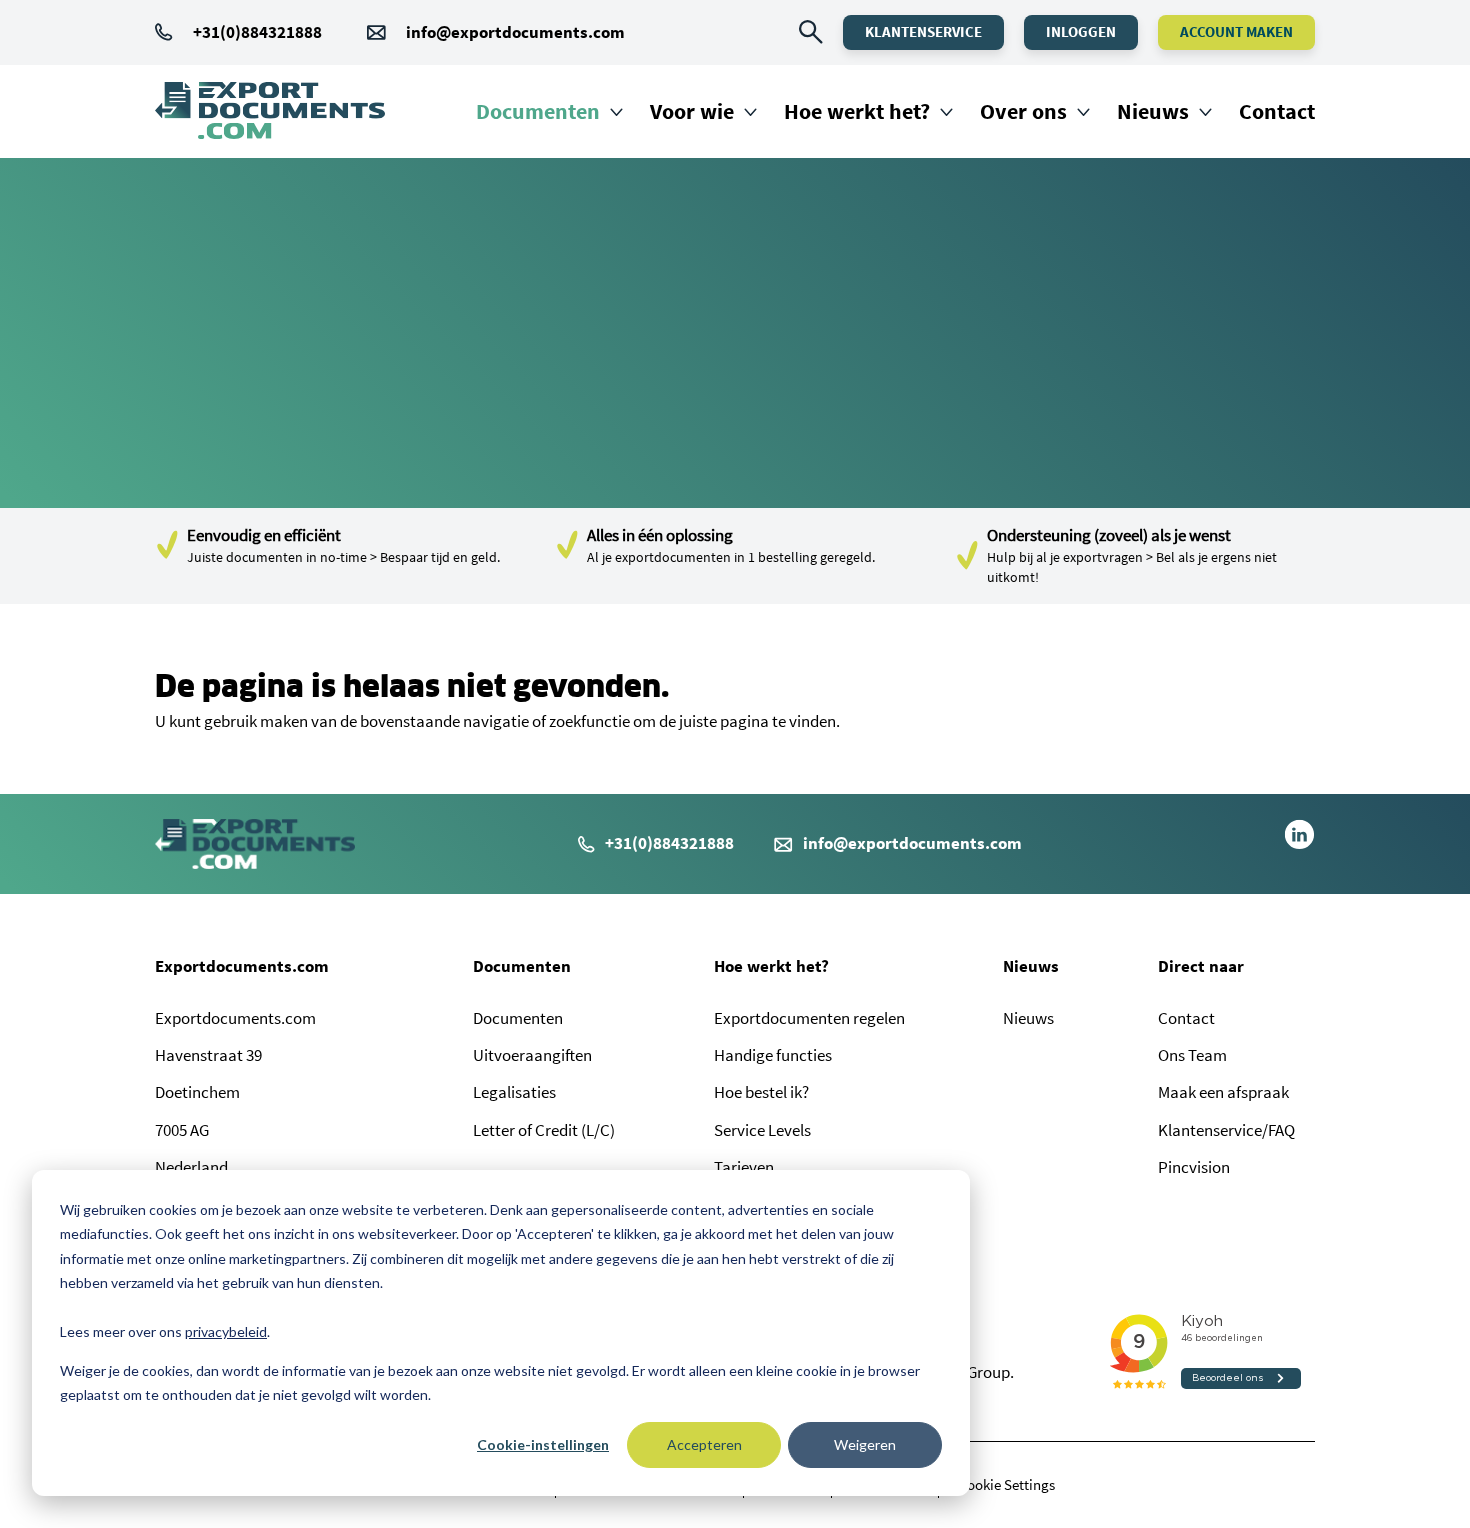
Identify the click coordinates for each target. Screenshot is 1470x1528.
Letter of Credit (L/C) (544, 1130)
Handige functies (773, 1055)
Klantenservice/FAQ (1226, 1130)
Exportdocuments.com (242, 966)
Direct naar (1201, 966)
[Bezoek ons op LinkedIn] (1299, 844)
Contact (1277, 111)
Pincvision (1194, 1167)
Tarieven (744, 1167)
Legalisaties (514, 1092)
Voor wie (692, 111)
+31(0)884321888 (257, 32)
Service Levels (762, 1130)
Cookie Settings (1007, 1484)
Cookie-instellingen (543, 1444)
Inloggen (1081, 31)
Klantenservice (923, 31)
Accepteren (704, 1444)
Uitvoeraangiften (532, 1055)
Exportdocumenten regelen (809, 1018)
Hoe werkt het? (857, 111)
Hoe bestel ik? (761, 1092)
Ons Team (1192, 1055)
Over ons (1023, 111)
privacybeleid (226, 1331)
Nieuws (1153, 111)
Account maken (1236, 31)
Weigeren (865, 1444)
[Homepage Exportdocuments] (270, 111)
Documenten (538, 111)
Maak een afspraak (1223, 1092)
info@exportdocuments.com (515, 32)
